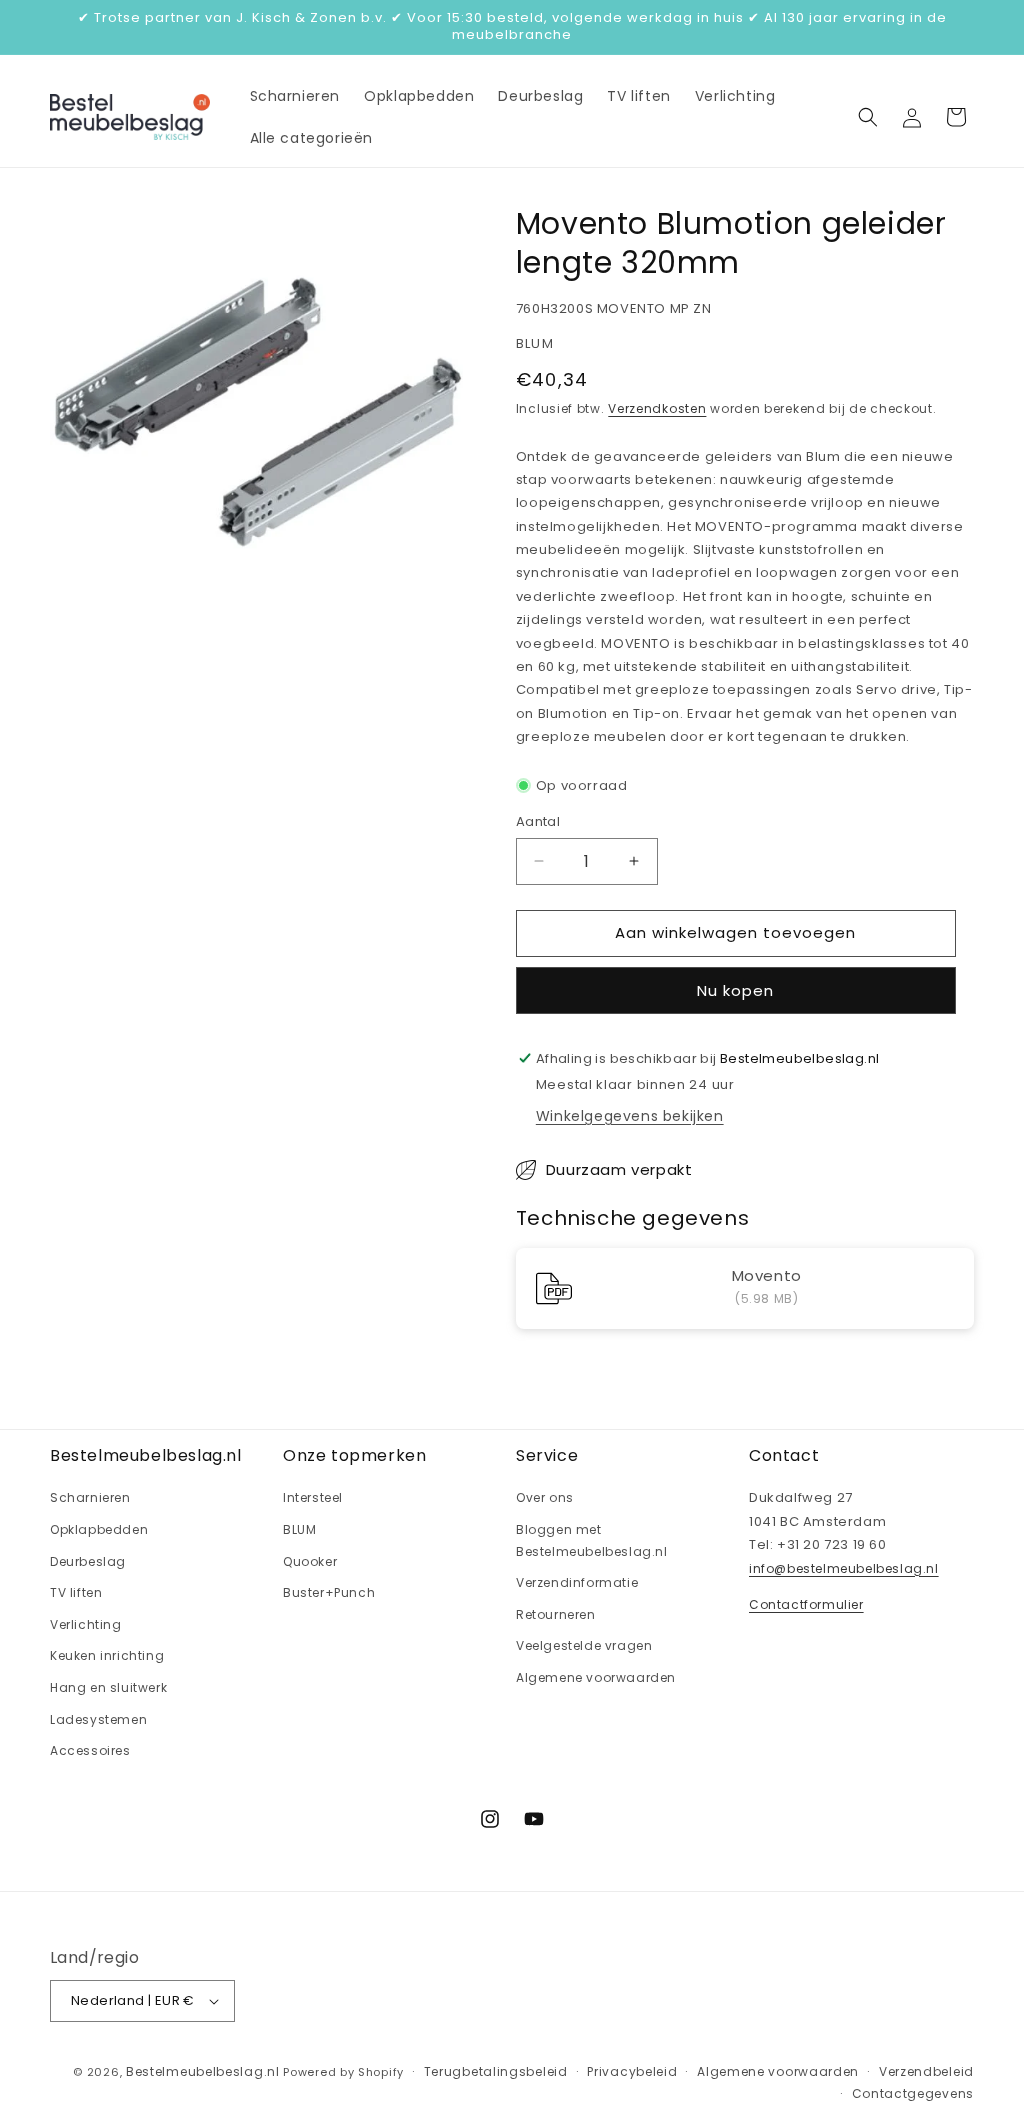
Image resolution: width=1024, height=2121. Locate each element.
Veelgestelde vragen (584, 1645)
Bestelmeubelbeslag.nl (203, 2071)
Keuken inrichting (107, 1655)
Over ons (545, 1497)
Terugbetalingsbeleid (496, 2071)
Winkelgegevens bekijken (630, 1116)
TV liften (76, 1592)
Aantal (538, 821)
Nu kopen (735, 990)
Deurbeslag (88, 1561)
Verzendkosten (657, 408)
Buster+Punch (329, 1592)
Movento (767, 1277)
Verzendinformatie (577, 1582)
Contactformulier (806, 1604)
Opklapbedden (99, 1529)
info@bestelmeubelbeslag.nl (844, 1568)
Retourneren (556, 1614)
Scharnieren (90, 1497)
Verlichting (86, 1624)
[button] (868, 117)
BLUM (299, 1529)
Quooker (310, 1561)
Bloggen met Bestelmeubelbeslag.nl (592, 1540)
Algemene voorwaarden (596, 1677)
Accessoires (90, 1750)
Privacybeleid (632, 2071)
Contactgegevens (913, 2093)
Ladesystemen (98, 1719)
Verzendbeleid (926, 2071)
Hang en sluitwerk (108, 1687)
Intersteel (313, 1497)
